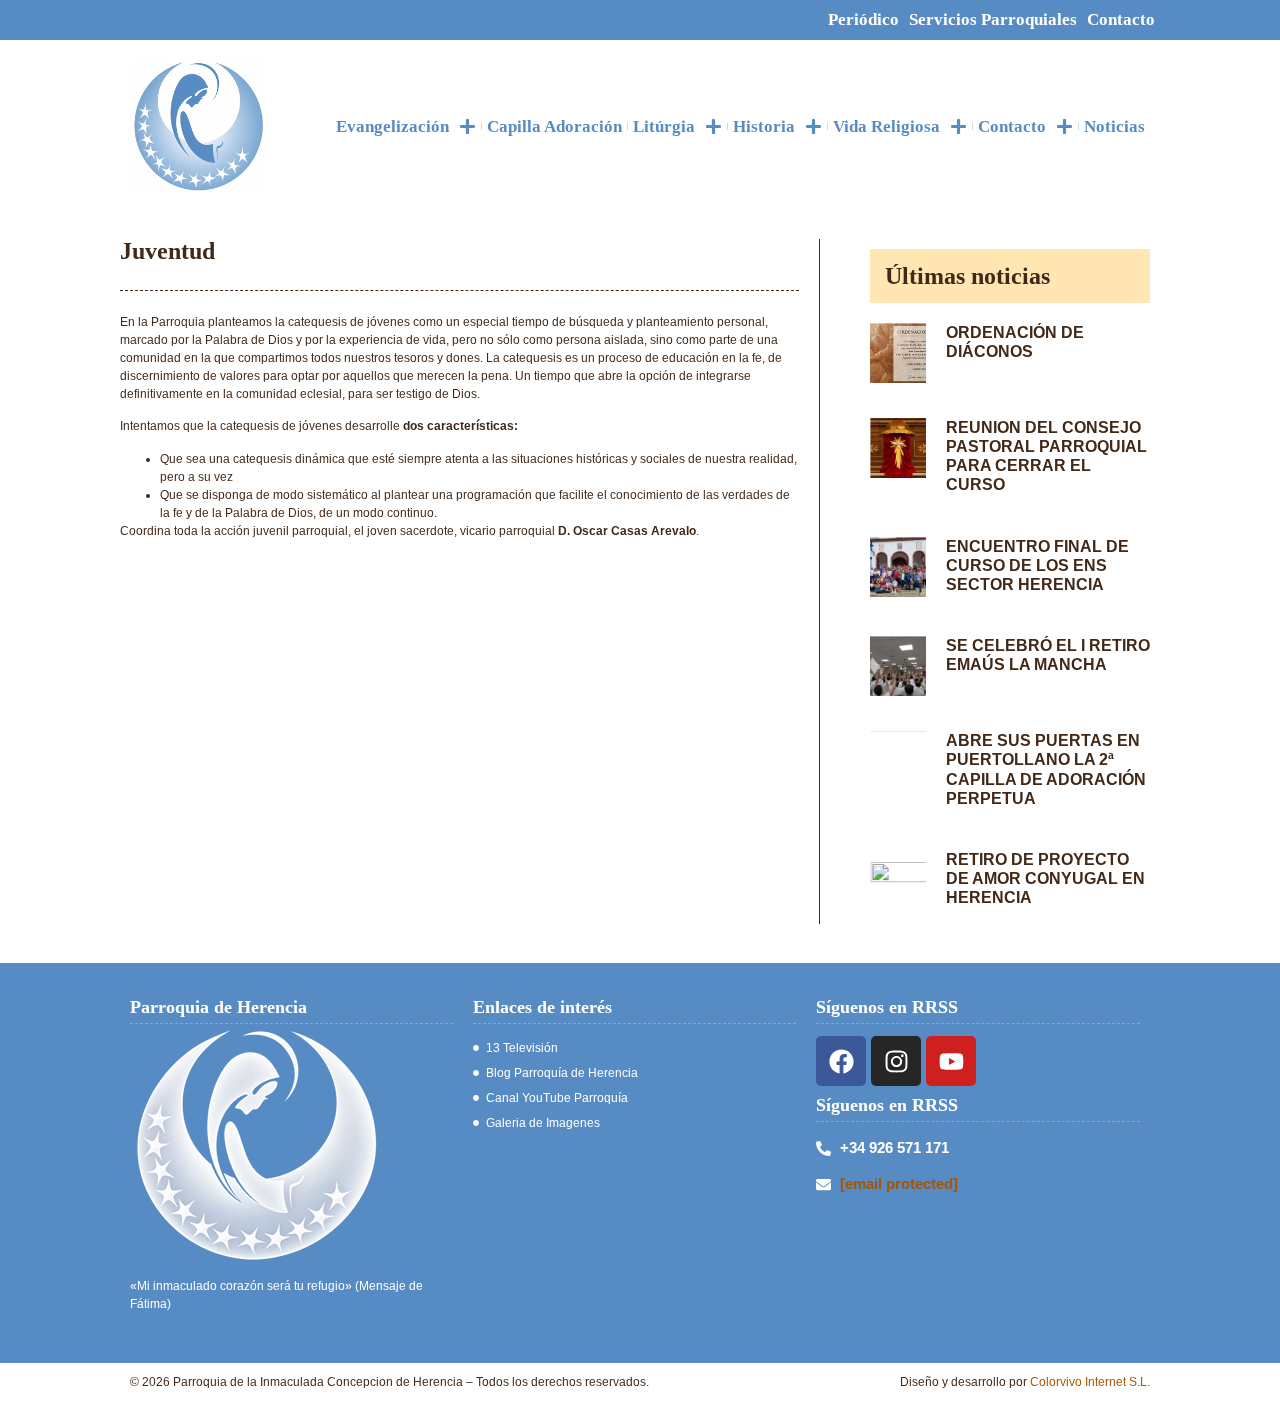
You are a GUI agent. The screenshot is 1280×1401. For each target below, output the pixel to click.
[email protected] (899, 1183)
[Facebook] (841, 1061)
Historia (764, 126)
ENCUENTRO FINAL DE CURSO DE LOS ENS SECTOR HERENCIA (1037, 565)
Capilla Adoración (554, 126)
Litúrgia (664, 126)
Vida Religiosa (886, 126)
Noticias (1114, 126)
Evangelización (392, 126)
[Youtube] (951, 1061)
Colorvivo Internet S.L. (1090, 1382)
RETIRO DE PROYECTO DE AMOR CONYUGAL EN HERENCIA (1045, 878)
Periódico (863, 19)
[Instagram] (896, 1061)
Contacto (1121, 19)
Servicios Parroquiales (993, 19)
